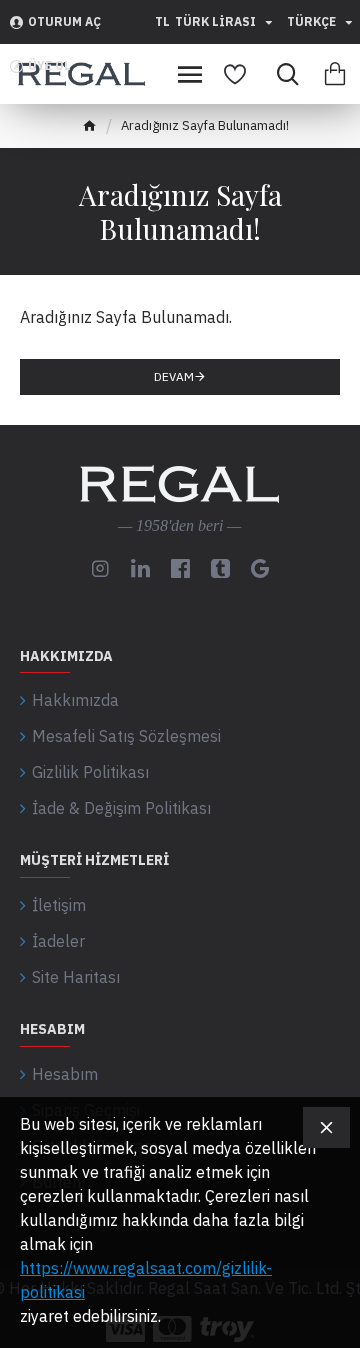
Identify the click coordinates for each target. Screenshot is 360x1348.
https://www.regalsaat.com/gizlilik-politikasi (146, 1280)
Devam (174, 376)
